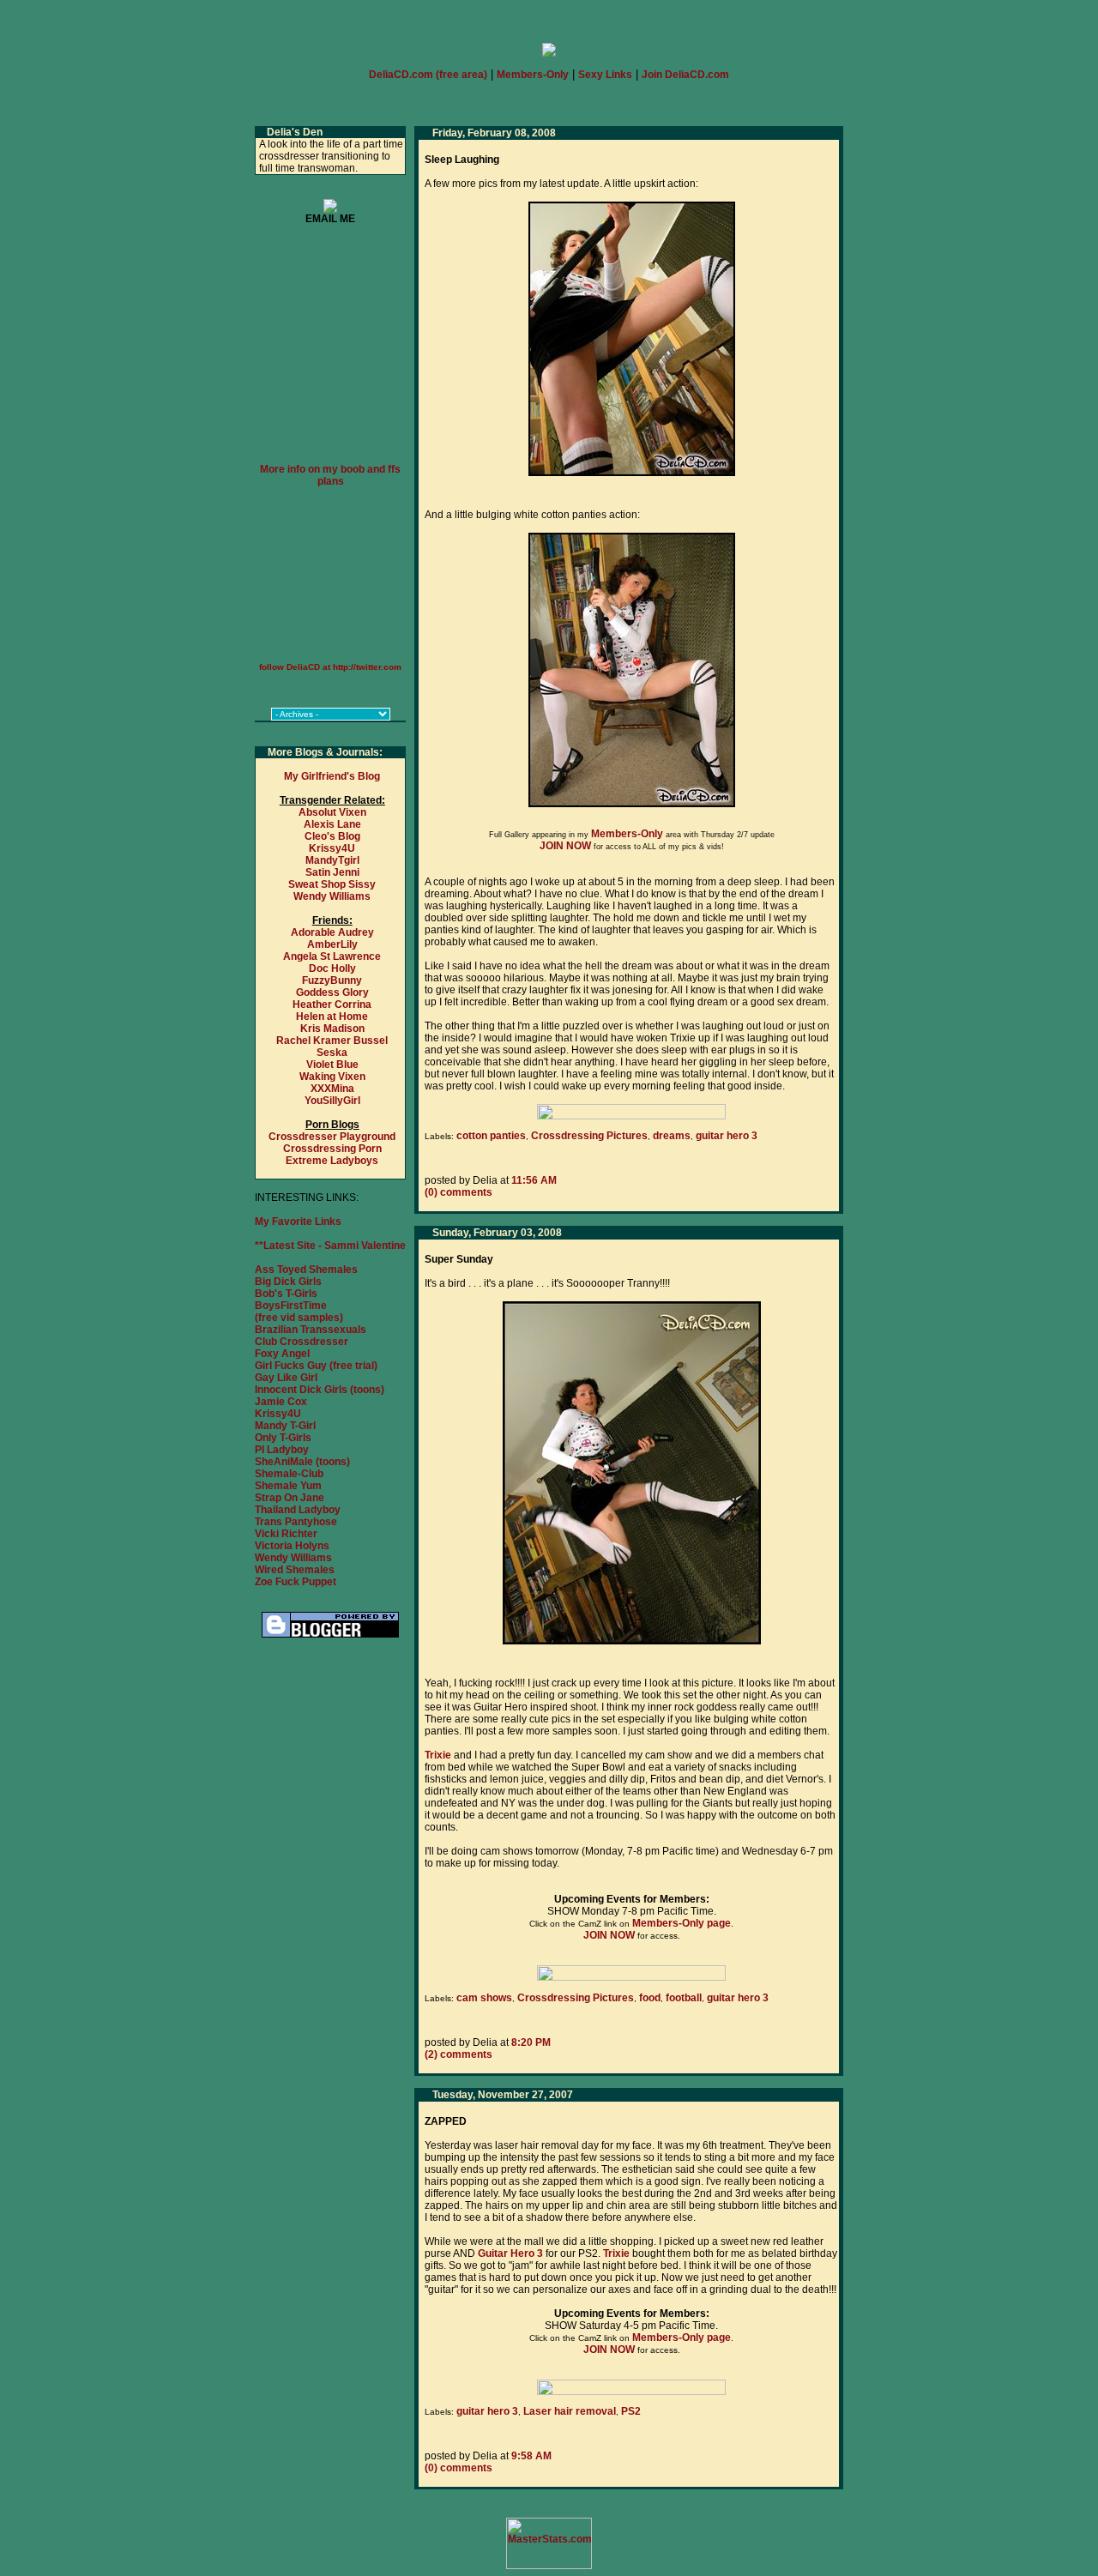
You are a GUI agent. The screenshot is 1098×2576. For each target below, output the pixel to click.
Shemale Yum (288, 1486)
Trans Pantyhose (296, 1522)
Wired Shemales (295, 1570)
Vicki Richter (286, 1534)
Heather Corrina (332, 1004)
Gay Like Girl (286, 1378)
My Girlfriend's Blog (332, 776)
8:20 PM (531, 2042)
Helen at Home (332, 1017)
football (684, 1998)
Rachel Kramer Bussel (332, 1041)
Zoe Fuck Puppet (296, 1582)
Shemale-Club (289, 1474)
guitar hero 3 (727, 1136)
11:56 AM (534, 1180)
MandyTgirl (332, 860)
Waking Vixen (332, 1077)
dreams (672, 1136)
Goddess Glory (332, 992)
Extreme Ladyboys (332, 1161)
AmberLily (332, 944)
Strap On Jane (290, 1498)
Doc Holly (332, 968)
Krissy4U (332, 848)
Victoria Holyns (292, 1546)
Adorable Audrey (332, 932)
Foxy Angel (282, 1354)
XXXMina (332, 1089)
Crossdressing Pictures (589, 1136)
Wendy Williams (332, 896)
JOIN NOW (565, 846)
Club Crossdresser (302, 1342)
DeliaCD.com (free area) (428, 75)
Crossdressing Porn (332, 1149)
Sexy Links (605, 75)
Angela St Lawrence (332, 956)
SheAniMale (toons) (302, 1462)
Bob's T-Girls (286, 1294)
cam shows (484, 1998)
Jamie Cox (281, 1402)
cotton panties (491, 1136)
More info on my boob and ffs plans (330, 475)
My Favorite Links (298, 1222)
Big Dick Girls (288, 1282)
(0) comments (459, 1192)
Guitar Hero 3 (510, 2253)
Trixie (438, 1755)
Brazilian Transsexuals (311, 1330)
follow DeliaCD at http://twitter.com (330, 667)
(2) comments (459, 2054)
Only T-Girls (283, 1438)
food (650, 1998)
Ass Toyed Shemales (306, 1270)
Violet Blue (332, 1065)
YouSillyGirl (332, 1101)
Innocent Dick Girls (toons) (320, 1390)
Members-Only (533, 75)
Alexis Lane (332, 824)
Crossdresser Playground (332, 1137)
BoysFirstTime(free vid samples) (299, 1312)
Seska (332, 1053)
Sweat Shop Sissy (332, 884)
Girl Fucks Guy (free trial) (316, 1366)
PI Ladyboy (282, 1450)
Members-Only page (682, 1923)
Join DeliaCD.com (685, 75)
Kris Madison (332, 1029)
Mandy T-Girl (285, 1426)
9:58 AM (531, 2456)
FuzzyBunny (332, 980)
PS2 (631, 2411)
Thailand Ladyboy (298, 1510)
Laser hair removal (570, 2411)
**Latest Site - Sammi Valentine (330, 1246)
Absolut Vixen (332, 812)
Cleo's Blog (332, 836)
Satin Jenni (332, 872)
